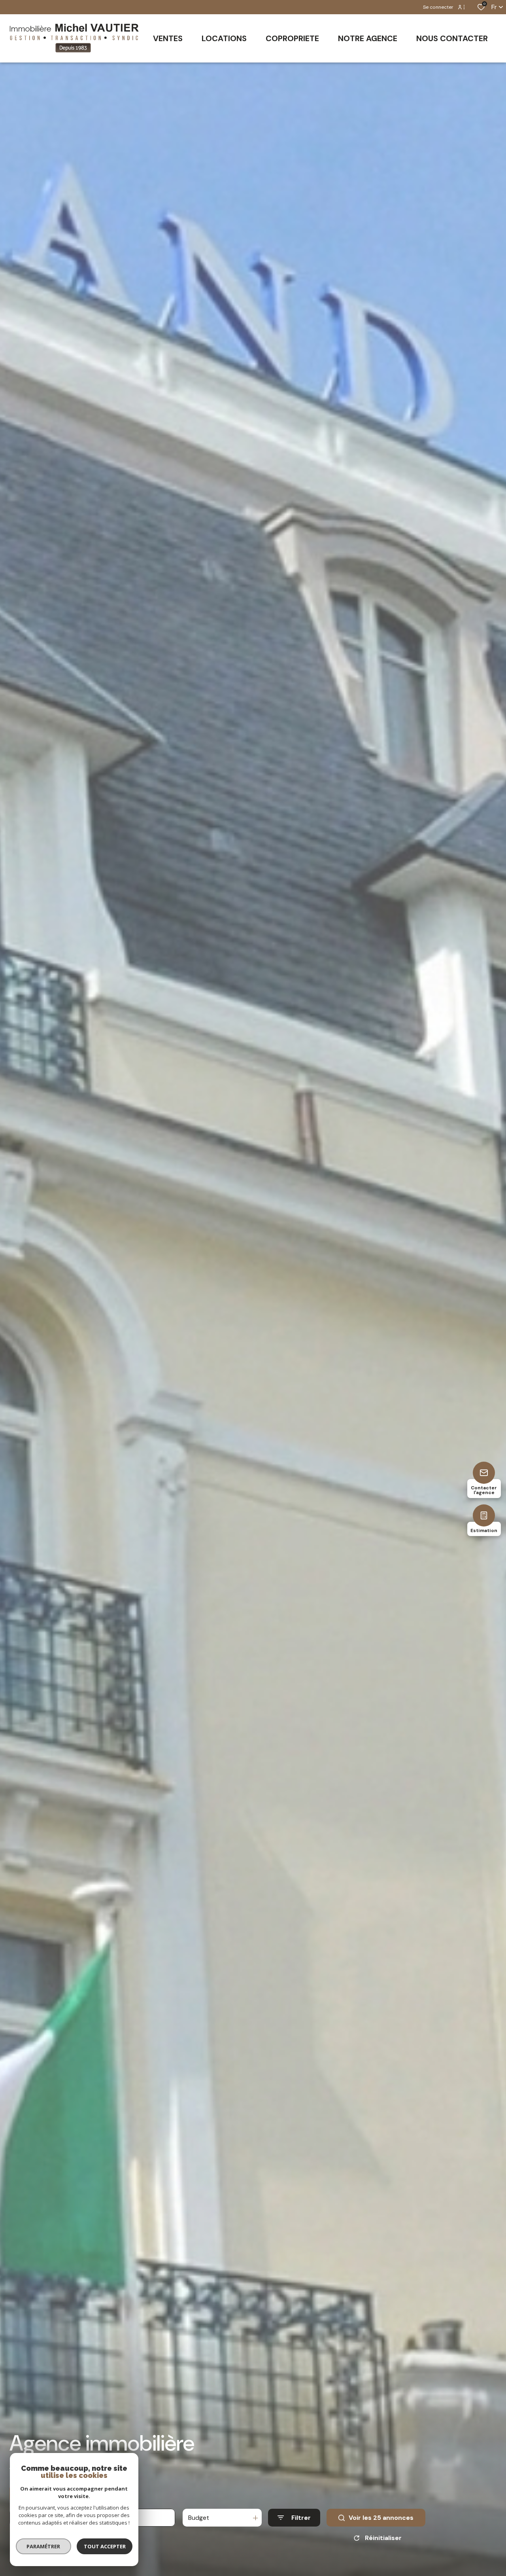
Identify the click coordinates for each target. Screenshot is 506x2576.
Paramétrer (44, 2546)
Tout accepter (105, 2546)
